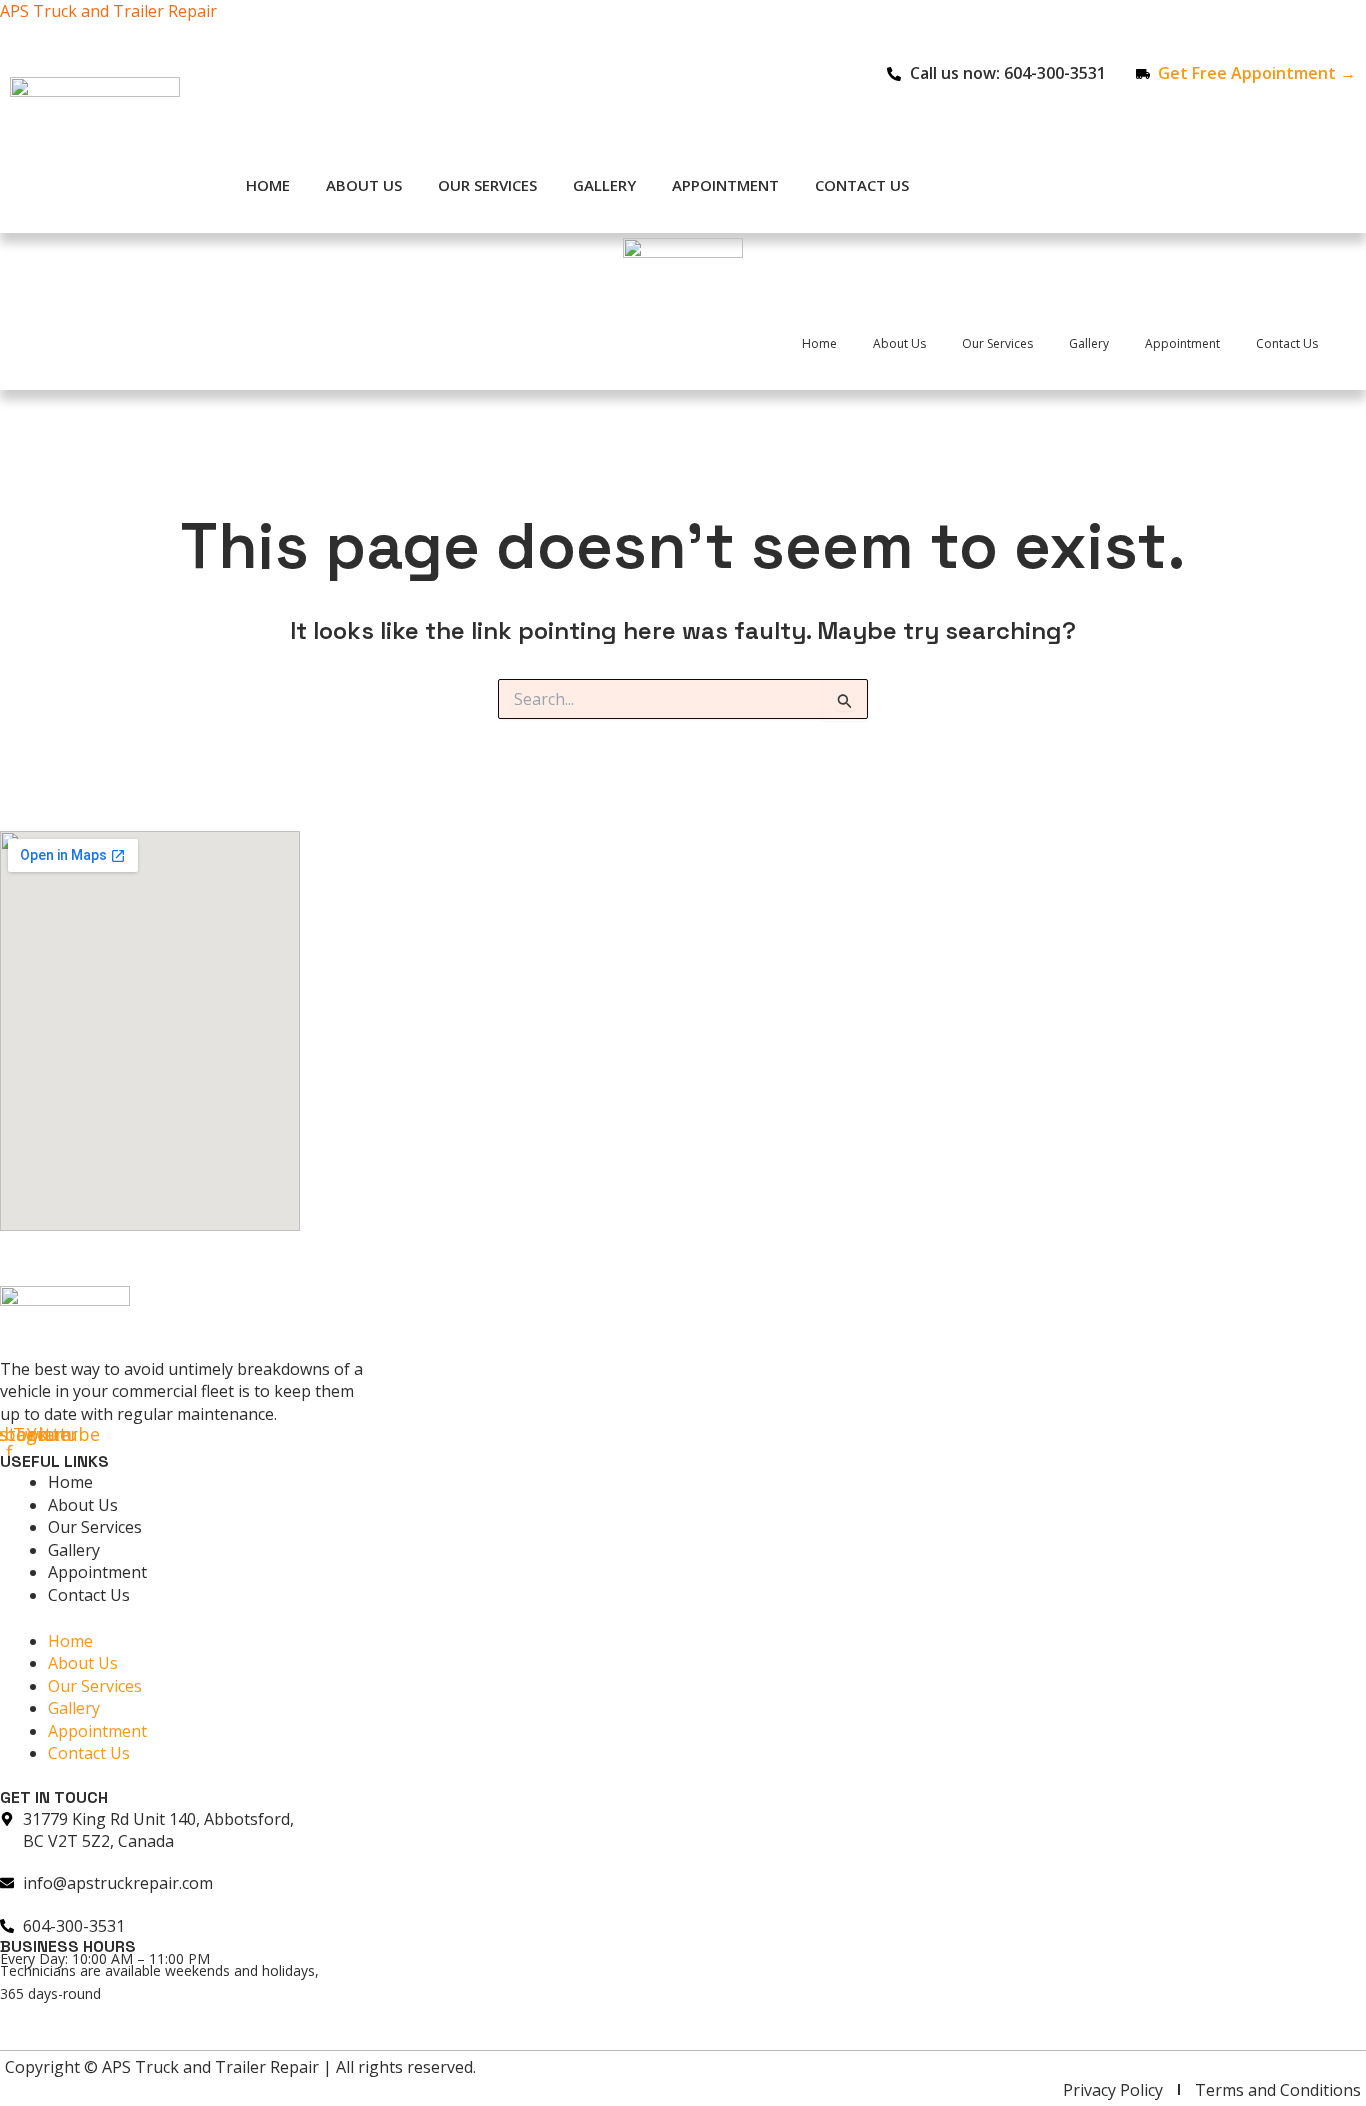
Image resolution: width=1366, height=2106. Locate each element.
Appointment (725, 185)
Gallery (604, 185)
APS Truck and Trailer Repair (108, 11)
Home (268, 185)
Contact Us (862, 185)
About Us (364, 185)
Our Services (487, 185)
